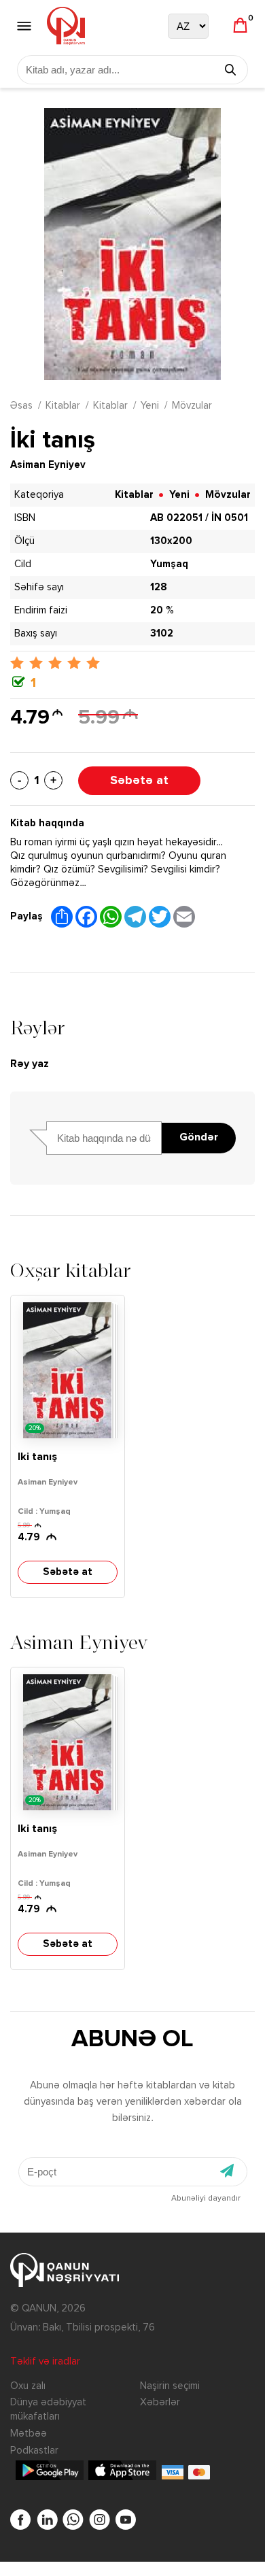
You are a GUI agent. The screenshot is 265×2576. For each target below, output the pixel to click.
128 (159, 587)
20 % (162, 610)
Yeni (150, 406)
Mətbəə (29, 2434)
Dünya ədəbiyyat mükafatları (48, 2409)
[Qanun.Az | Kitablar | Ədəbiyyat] (66, 26)
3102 (162, 633)
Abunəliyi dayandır (206, 2199)
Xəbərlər (160, 2402)
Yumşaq (169, 564)
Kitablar (63, 406)
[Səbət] (240, 26)
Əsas (21, 406)
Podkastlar (34, 2451)
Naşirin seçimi (170, 2386)
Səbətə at (139, 781)
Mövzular (192, 406)
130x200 (171, 541)
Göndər (199, 1138)
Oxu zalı (28, 2386)
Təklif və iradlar (45, 2361)
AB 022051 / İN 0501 (199, 518)
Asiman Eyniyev (48, 465)
